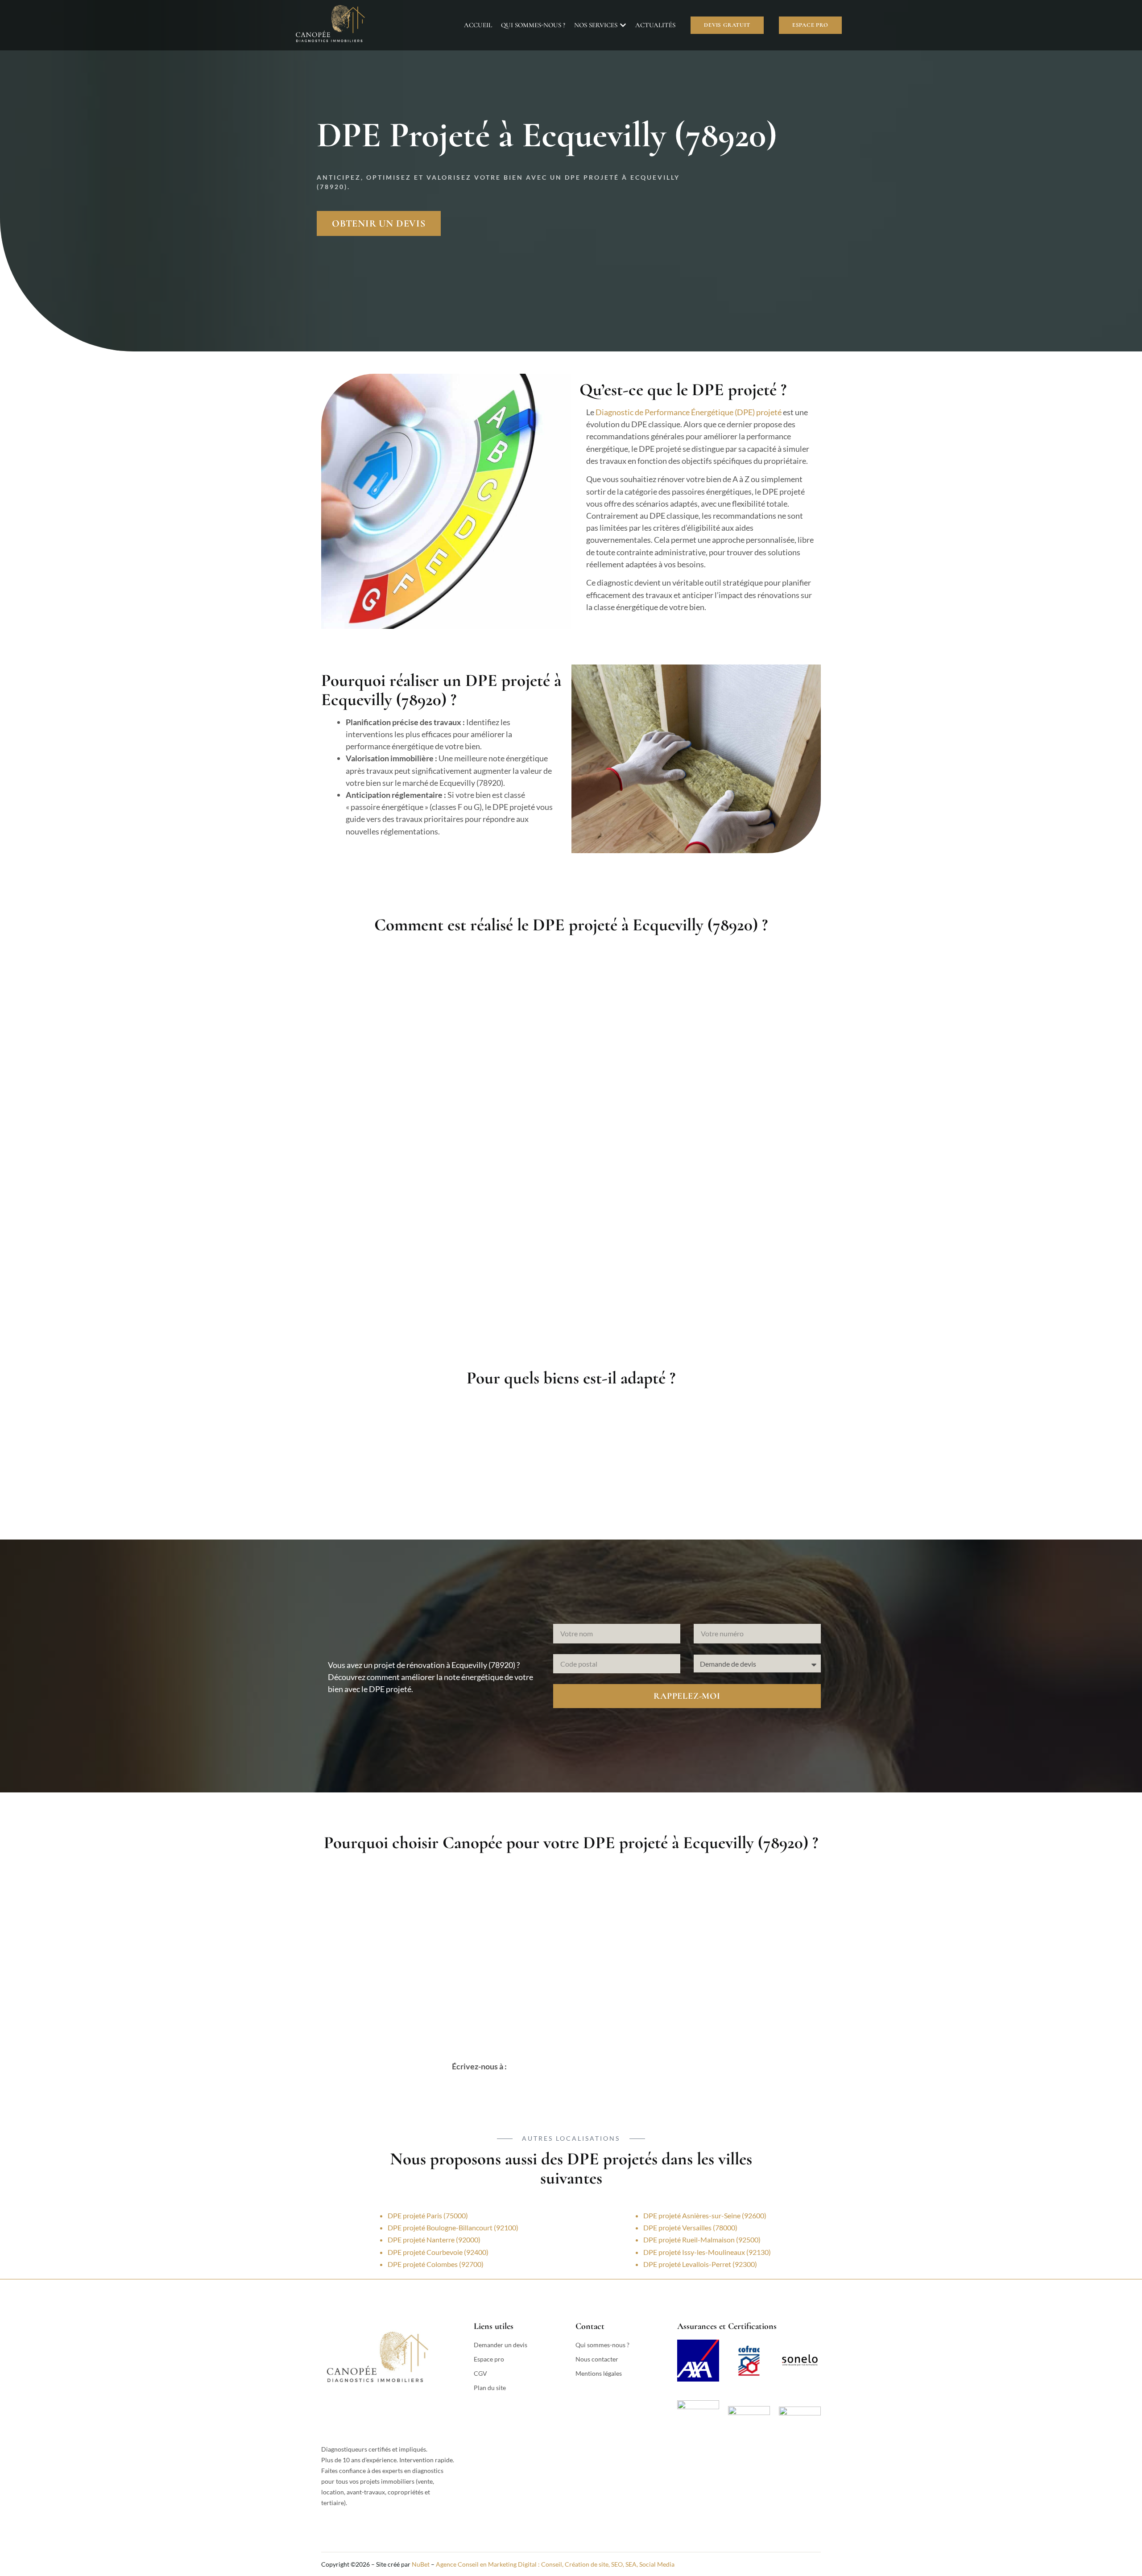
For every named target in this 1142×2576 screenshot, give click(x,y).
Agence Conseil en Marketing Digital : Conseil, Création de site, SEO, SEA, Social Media (555, 2564)
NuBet (421, 2564)
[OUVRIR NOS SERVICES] (623, 25)
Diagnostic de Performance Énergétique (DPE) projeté (689, 412)
